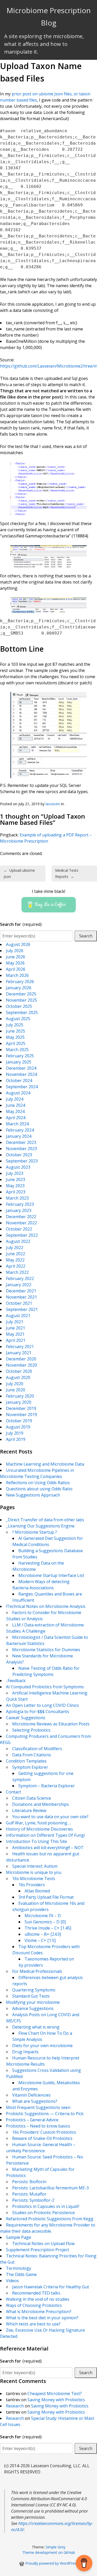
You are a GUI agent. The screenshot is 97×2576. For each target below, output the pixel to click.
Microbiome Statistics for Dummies (46, 1650)
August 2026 (18, 944)
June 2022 (16, 1254)
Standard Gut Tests (31, 1996)
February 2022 (20, 1278)
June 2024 (16, 1105)
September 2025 (22, 1012)
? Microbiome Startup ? (35, 1532)
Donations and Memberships (40, 1804)
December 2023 (21, 1142)
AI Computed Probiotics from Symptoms (45, 1687)
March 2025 (17, 1050)
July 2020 (15, 1384)
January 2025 (19, 1062)
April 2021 (16, 1340)
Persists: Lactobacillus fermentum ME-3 (50, 2188)
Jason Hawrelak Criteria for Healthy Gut (51, 2287)
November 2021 (21, 1297)
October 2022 (19, 1229)
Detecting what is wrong (36, 2027)
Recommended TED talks (36, 2293)
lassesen (53, 804)
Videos (12, 2281)
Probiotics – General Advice (32, 2120)
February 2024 (20, 1130)
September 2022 (22, 1235)
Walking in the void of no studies (38, 2299)
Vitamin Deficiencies (31, 2095)
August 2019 (18, 1427)
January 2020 (19, 1402)
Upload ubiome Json (19, 873)
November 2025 (21, 1000)
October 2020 (19, 1371)
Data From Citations (32, 1755)
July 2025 (15, 1025)
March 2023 (17, 1198)
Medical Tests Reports (67, 873)
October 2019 (19, 1421)
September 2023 (22, 1161)
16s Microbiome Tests (34, 1879)
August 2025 (18, 1019)
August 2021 (18, 1316)
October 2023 (19, 1155)
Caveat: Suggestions (26, 1718)
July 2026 (15, 951)
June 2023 (16, 1179)
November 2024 (21, 1074)
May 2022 (15, 1260)
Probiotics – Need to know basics (38, 2126)
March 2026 (17, 975)
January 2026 (19, 988)
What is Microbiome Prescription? (39, 2312)
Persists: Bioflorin (29, 2182)
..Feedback (16, 1681)
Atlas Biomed (37, 1891)
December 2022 (21, 1217)
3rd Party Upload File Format (46, 1897)
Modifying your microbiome (33, 2002)
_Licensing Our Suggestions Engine (40, 1526)
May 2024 (15, 1111)
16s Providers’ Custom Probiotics (44, 2132)
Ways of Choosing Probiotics (34, 2305)
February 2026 (20, 982)
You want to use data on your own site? (50, 1817)
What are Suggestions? (35, 2101)
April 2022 (16, 1266)
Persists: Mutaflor (29, 2194)
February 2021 (20, 1347)
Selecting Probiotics (31, 1730)
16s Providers (32, 1885)
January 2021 (19, 1353)
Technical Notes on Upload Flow (43, 2243)
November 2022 (21, 1223)
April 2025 (16, 1043)
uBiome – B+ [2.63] (43, 1934)
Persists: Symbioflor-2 (33, 2200)
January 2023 (19, 1210)
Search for (21, 924)
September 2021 (22, 1309)
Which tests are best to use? (33, 2324)
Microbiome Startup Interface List (51, 1575)
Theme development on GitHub (49, 2552)
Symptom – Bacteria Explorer (47, 1786)
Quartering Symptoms (34, 1990)
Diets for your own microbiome (42, 2046)
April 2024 (16, 1118)
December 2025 (21, 994)
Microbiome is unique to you (34, 1872)
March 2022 (17, 1272)
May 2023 (15, 1186)
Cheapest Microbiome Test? (55, 2394)
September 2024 (22, 1087)
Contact (13, 1792)
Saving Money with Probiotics (56, 2400)
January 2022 (19, 1285)
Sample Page (18, 2237)
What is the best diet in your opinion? (42, 2318)
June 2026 (16, 957)
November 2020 (21, 1365)
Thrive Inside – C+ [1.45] (48, 1928)
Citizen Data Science (32, 1798)
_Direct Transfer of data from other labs (45, 1520)
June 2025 (16, 1031)
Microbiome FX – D (43, 1916)
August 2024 (18, 1093)
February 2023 (20, 1204)
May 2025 (15, 1037)
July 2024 (15, 1099)
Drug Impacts (25, 2052)
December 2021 (21, 1291)
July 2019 (15, 1433)
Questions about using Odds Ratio (39, 1489)
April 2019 (16, 1439)
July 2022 (15, 1248)
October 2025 (19, 1006)
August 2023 (18, 1167)
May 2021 (15, 1334)
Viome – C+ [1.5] (40, 1940)
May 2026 (15, 963)
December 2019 (21, 1408)
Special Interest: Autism (35, 1866)
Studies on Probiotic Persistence (43, 2213)
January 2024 (19, 1136)
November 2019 (21, 1415)
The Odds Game (21, 2274)
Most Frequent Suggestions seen (38, 2107)
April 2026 (16, 969)
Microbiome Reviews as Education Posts (51, 1724)
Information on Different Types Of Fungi (45, 1835)
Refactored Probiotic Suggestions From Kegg (50, 2219)
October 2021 (19, 1303)
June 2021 (16, 1328)
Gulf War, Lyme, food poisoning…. (38, 1823)
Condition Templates (26, 1761)
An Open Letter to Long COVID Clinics (42, 1705)
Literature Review (29, 1810)
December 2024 (21, 1068)
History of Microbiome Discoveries (39, 1829)
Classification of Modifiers (37, 1749)
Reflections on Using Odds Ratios (38, 1483)
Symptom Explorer (30, 1767)
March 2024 (17, 1124)
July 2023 (15, 1173)
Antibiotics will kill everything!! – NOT (48, 1848)
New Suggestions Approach (33, 1495)
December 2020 (21, 1359)
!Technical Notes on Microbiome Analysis (46, 1606)
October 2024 (19, 1081)
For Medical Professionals (37, 1971)
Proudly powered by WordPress (52, 2563)
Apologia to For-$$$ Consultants (38, 1711)
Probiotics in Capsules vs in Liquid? (46, 2206)
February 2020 (20, 1396)
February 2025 (20, 1056)
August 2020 (18, 1377)
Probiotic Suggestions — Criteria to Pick (45, 2114)
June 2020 (16, 1390)
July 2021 (15, 1322)
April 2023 (16, 1192)
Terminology (18, 2268)
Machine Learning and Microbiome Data (45, 1464)
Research (15, 2406)
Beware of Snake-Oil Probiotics (42, 2138)
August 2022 (18, 1241)
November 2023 (21, 1149)
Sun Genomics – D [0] (45, 1922)
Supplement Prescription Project (38, 2250)
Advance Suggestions (33, 2008)
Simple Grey (55, 2547)
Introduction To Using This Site (36, 1841)
